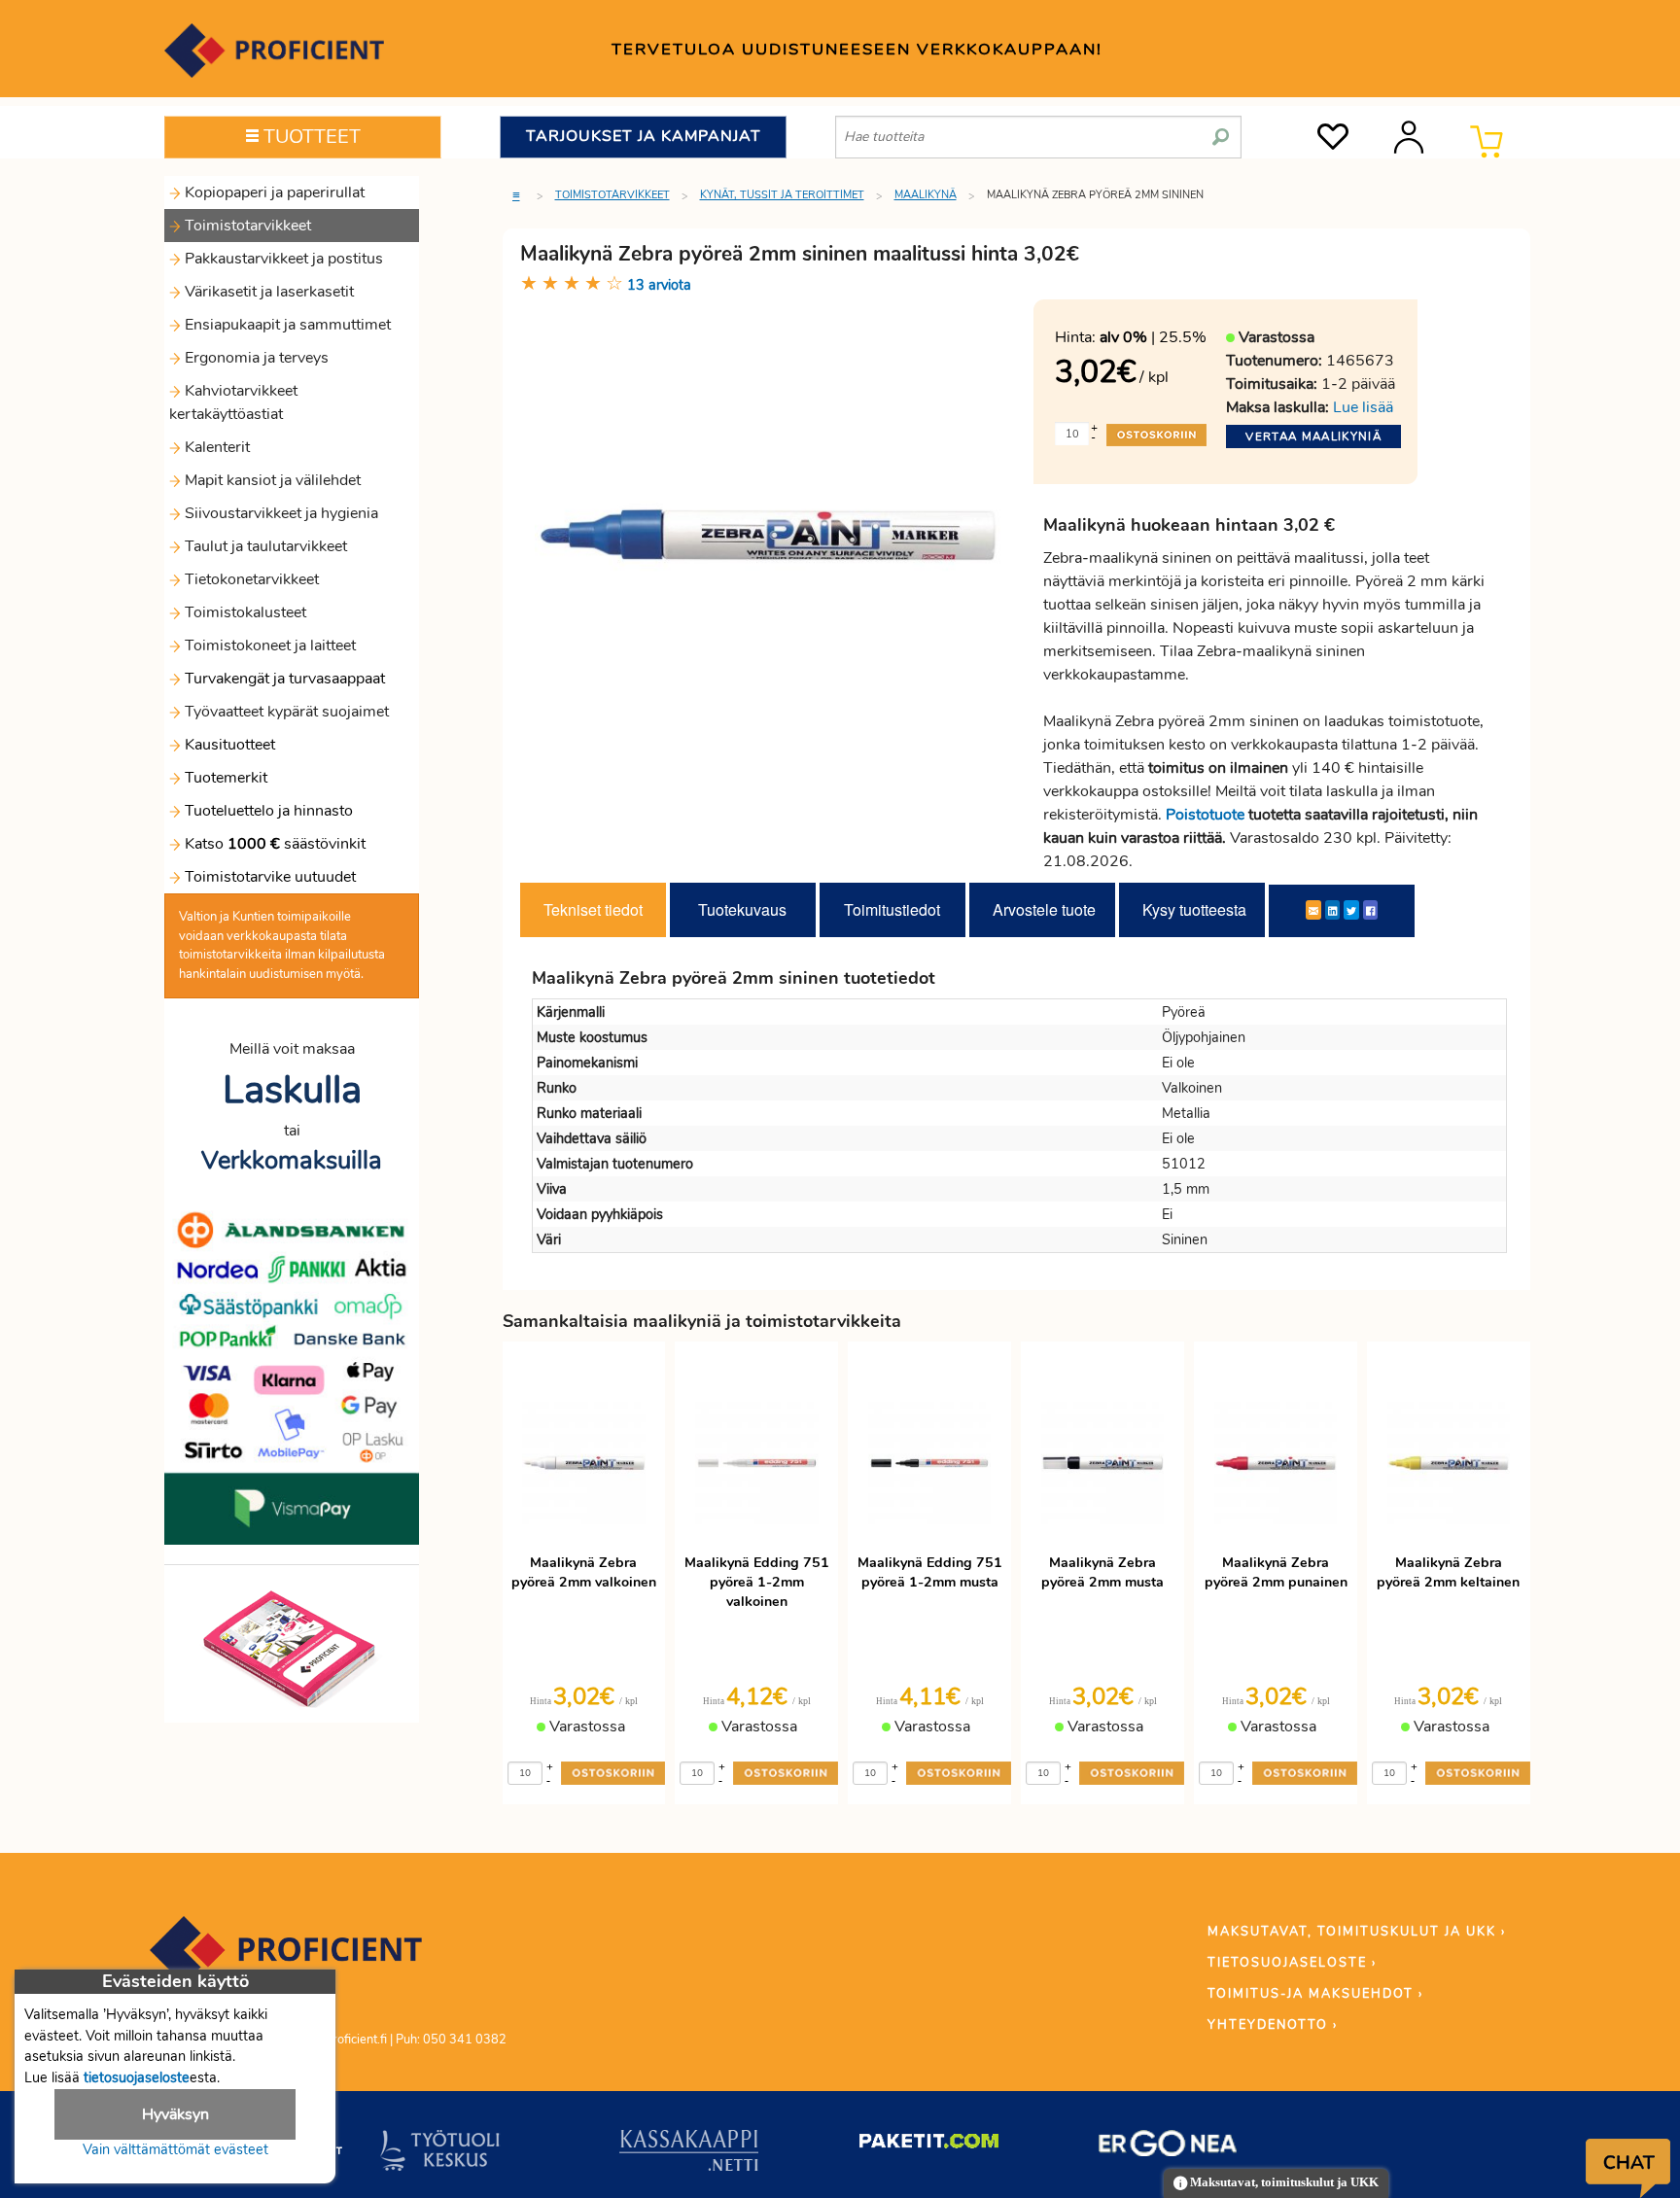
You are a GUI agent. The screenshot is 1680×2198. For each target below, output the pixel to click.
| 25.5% (1153, 337)
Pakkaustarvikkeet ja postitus (282, 259)
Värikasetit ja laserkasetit (267, 292)
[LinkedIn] (1332, 910)
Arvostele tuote (1044, 909)
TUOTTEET (310, 137)
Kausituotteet (228, 745)
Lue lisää (1363, 407)
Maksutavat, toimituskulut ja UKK (1283, 2182)
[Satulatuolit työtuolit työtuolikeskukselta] (440, 2154)
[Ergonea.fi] (1168, 2147)
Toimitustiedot (892, 909)
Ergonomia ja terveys (255, 358)
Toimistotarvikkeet (246, 226)
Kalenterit (215, 447)
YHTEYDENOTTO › (1273, 2025)
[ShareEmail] (1313, 910)
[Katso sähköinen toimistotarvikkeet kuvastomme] (292, 1648)
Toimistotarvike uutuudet (268, 877)
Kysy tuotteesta (1194, 909)
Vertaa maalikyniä (1313, 436)
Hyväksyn (175, 2114)
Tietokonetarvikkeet (250, 579)
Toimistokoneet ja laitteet (268, 645)
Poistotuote (1205, 815)
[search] (1221, 129)
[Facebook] (1370, 910)
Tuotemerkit (226, 778)
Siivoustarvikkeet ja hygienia (280, 513)
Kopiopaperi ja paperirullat (273, 192)
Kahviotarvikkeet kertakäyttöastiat (233, 402)
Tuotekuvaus (742, 909)
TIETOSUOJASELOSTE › (1292, 1963)
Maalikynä (926, 195)
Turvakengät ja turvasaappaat (283, 679)
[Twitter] (1351, 910)
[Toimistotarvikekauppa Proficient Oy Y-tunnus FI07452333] (286, 1959)
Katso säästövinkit (275, 844)
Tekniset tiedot (593, 909)
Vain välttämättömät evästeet (175, 2149)
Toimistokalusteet (244, 612)
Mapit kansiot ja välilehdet (271, 480)
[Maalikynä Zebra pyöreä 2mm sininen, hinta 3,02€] (770, 534)
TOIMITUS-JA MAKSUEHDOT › (1315, 1994)
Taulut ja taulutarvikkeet (264, 546)
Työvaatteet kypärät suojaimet (285, 712)
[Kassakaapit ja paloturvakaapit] (689, 2154)
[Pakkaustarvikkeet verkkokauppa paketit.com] (929, 2146)
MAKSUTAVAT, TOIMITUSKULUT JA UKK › (1357, 1932)
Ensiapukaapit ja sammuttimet (286, 325)
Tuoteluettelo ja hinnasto (269, 811)
